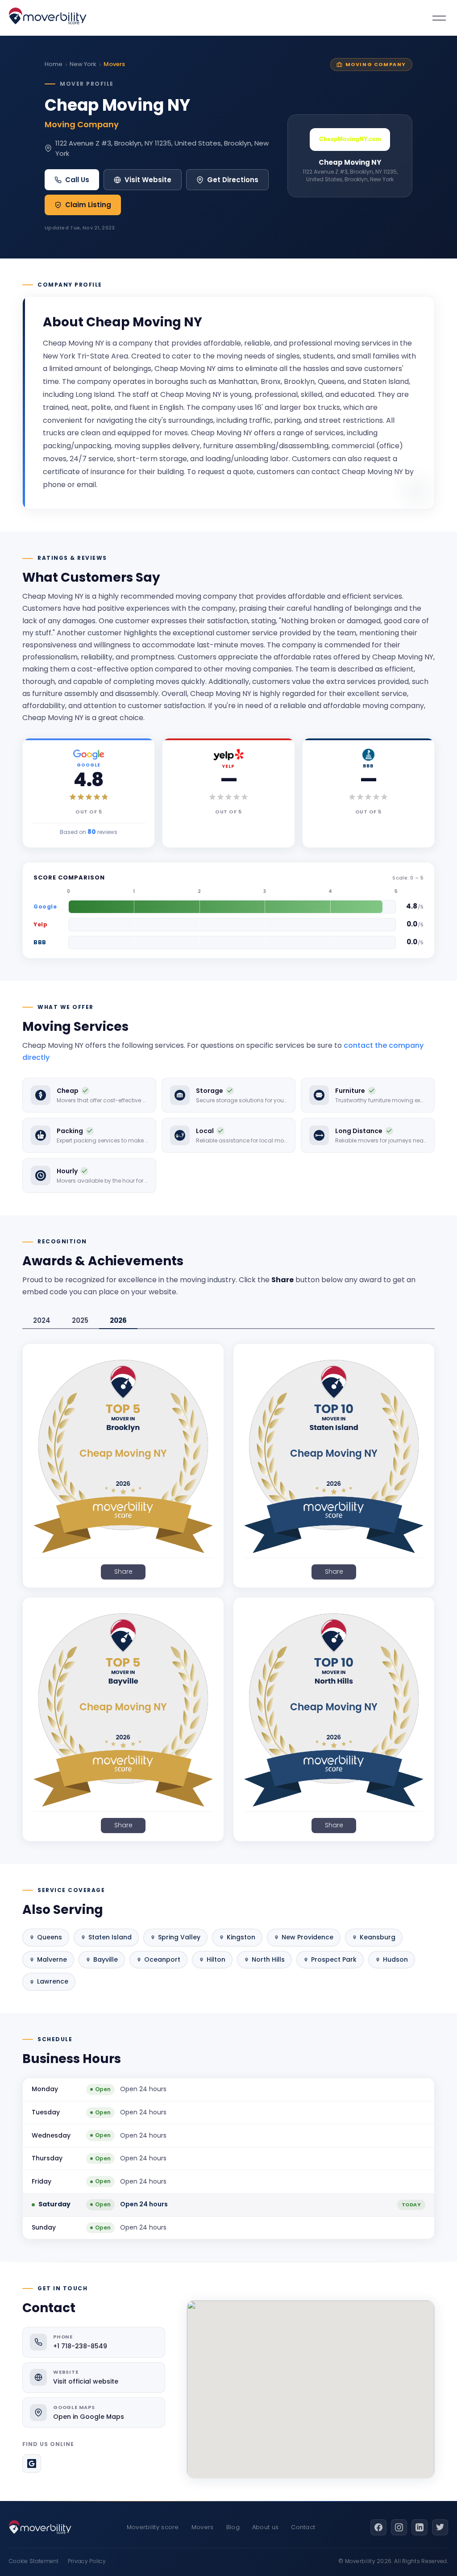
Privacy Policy (87, 2561)
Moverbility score (153, 2527)
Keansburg (378, 1937)
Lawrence (53, 1981)
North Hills (268, 1959)
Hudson (395, 1959)
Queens (50, 1937)
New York (83, 64)
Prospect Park (334, 1959)
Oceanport (162, 1959)
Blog (233, 2527)
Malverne (52, 1959)
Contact (303, 2527)
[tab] (42, 1321)
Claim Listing (88, 205)
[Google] (32, 2463)
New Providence (307, 1937)
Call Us (77, 180)
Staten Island (110, 1937)
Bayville (106, 1959)
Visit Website (148, 180)
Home (54, 64)
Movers (203, 2527)
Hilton (216, 1959)
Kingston (241, 1937)
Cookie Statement (34, 2561)
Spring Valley (179, 1937)
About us (265, 2527)
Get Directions (233, 180)
